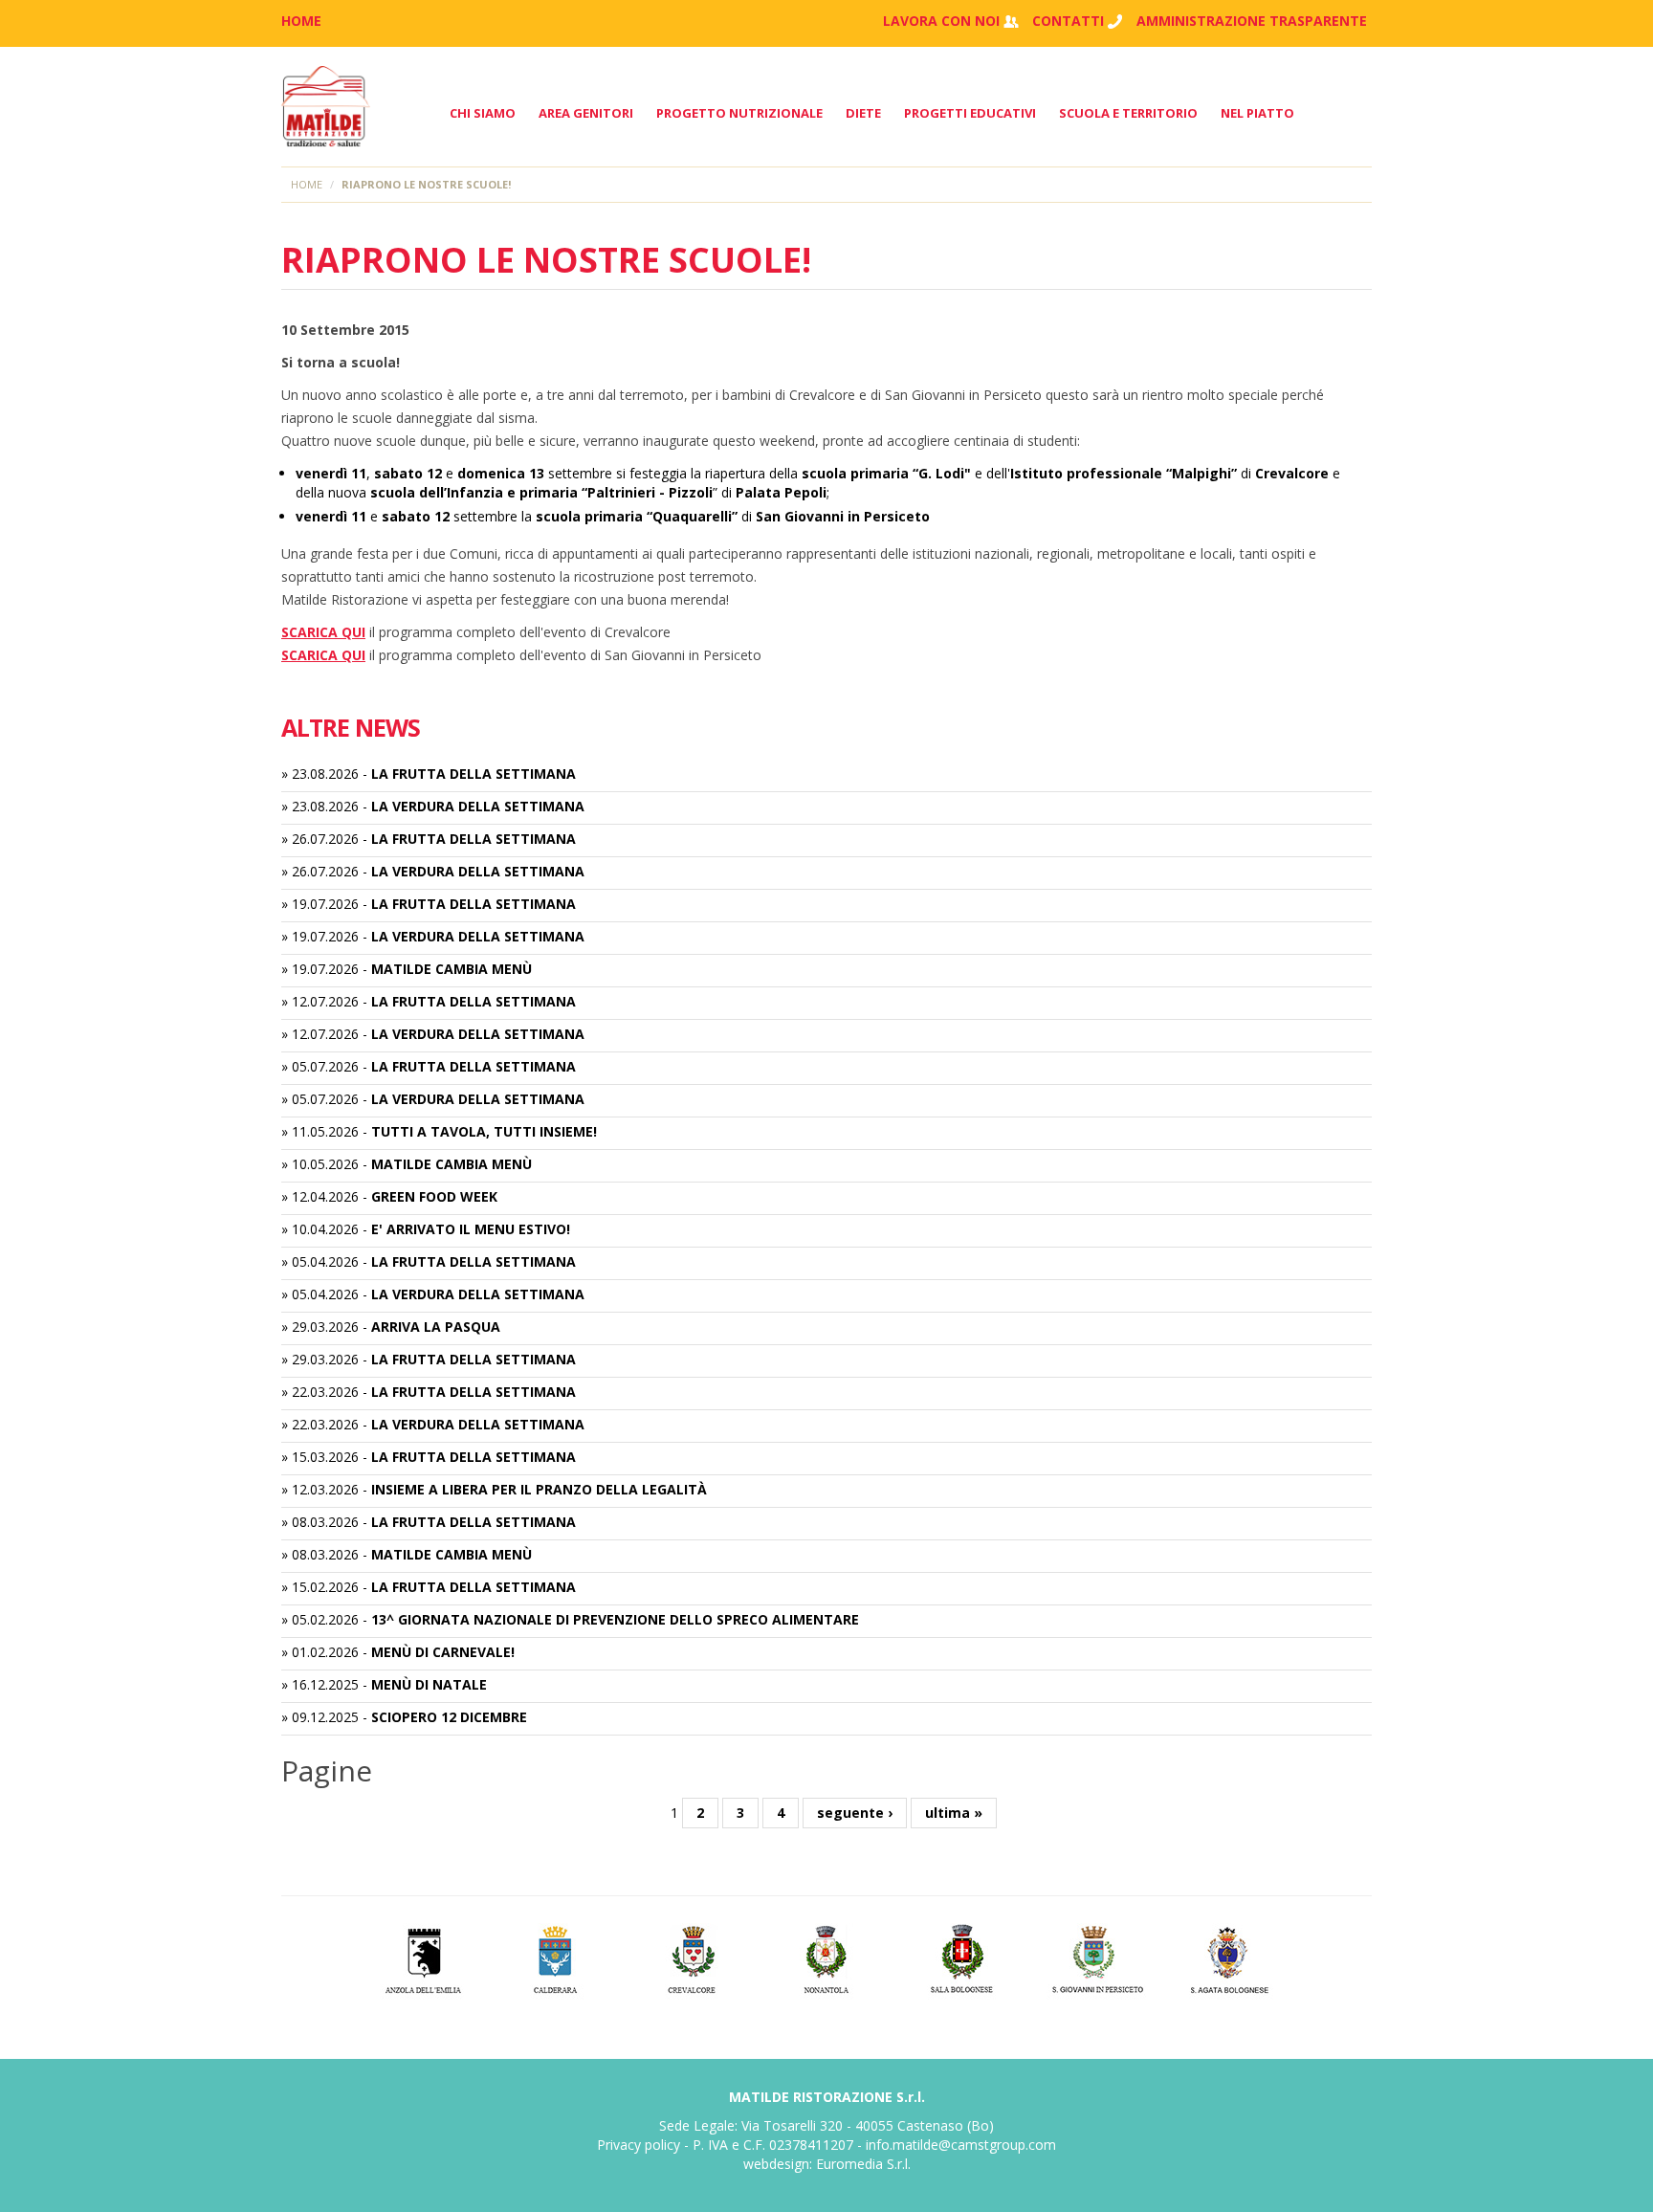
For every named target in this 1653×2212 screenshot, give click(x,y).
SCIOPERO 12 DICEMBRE (449, 1717)
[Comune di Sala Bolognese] (962, 1957)
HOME (301, 21)
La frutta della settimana (474, 774)
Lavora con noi (941, 21)
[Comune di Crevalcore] (692, 1957)
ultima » (954, 1813)
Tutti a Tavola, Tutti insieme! (484, 1131)
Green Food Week (434, 1196)
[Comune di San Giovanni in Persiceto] (1097, 1957)
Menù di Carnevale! (443, 1652)
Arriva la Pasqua (436, 1327)
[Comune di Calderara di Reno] (557, 1957)
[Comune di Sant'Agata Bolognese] (1232, 1957)
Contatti (1068, 21)
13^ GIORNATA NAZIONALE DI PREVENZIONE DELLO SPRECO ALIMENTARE (615, 1619)
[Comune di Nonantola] (827, 1957)
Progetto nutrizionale (739, 113)
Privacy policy (639, 2145)
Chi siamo (483, 113)
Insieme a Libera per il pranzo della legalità (539, 1489)
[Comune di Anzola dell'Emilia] (422, 1957)
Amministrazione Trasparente (1252, 21)
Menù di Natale (429, 1684)
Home (307, 184)
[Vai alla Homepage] (326, 107)
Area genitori (586, 113)
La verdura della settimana (478, 806)
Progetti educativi (970, 113)
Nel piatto (1257, 113)
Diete (863, 113)
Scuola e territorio (1128, 113)
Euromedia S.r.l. (863, 2164)
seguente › (855, 1813)
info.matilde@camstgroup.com (961, 2145)
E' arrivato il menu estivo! (471, 1229)
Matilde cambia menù (452, 969)
